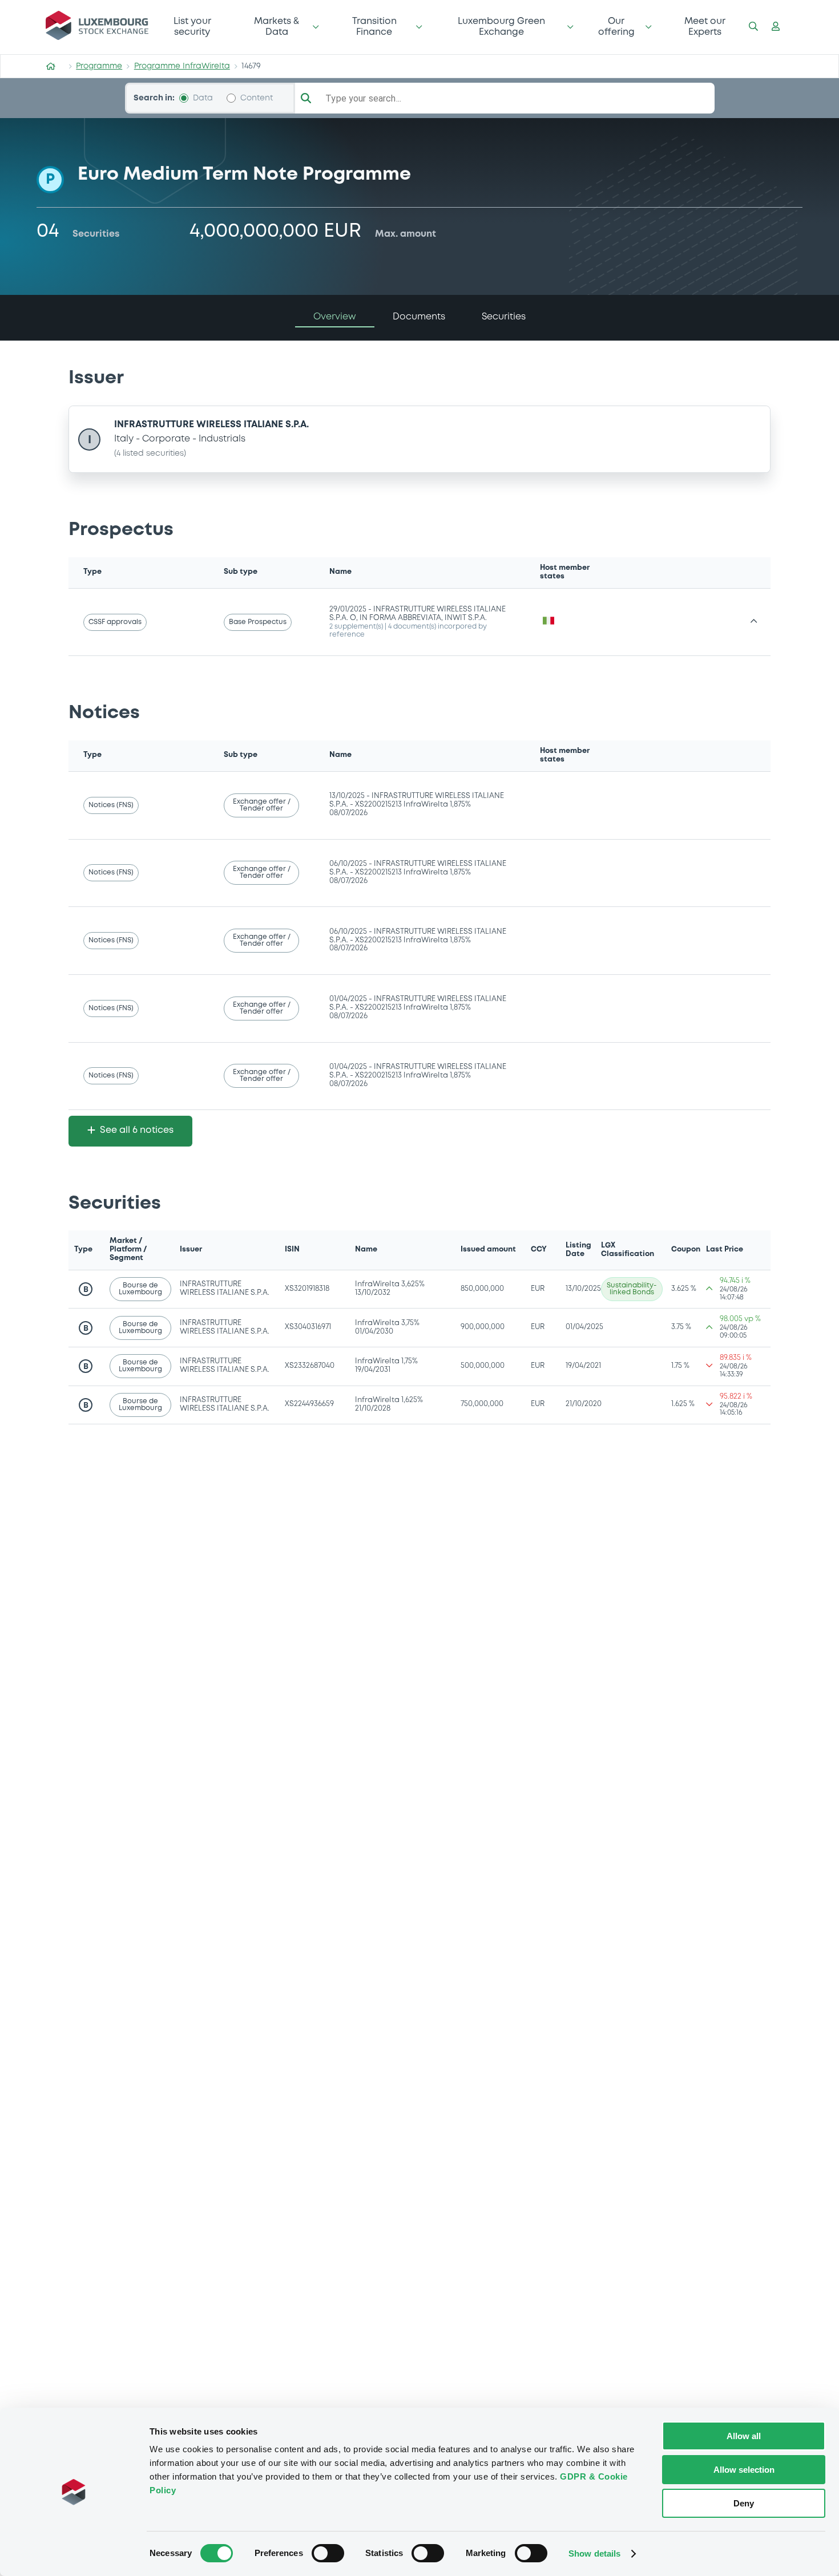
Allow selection (744, 2470)
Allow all (744, 2436)
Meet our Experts (705, 27)
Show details (594, 2553)
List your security (192, 27)
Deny (744, 2503)
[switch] (328, 2553)
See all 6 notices (137, 1130)
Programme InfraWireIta (182, 66)
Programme (99, 66)
